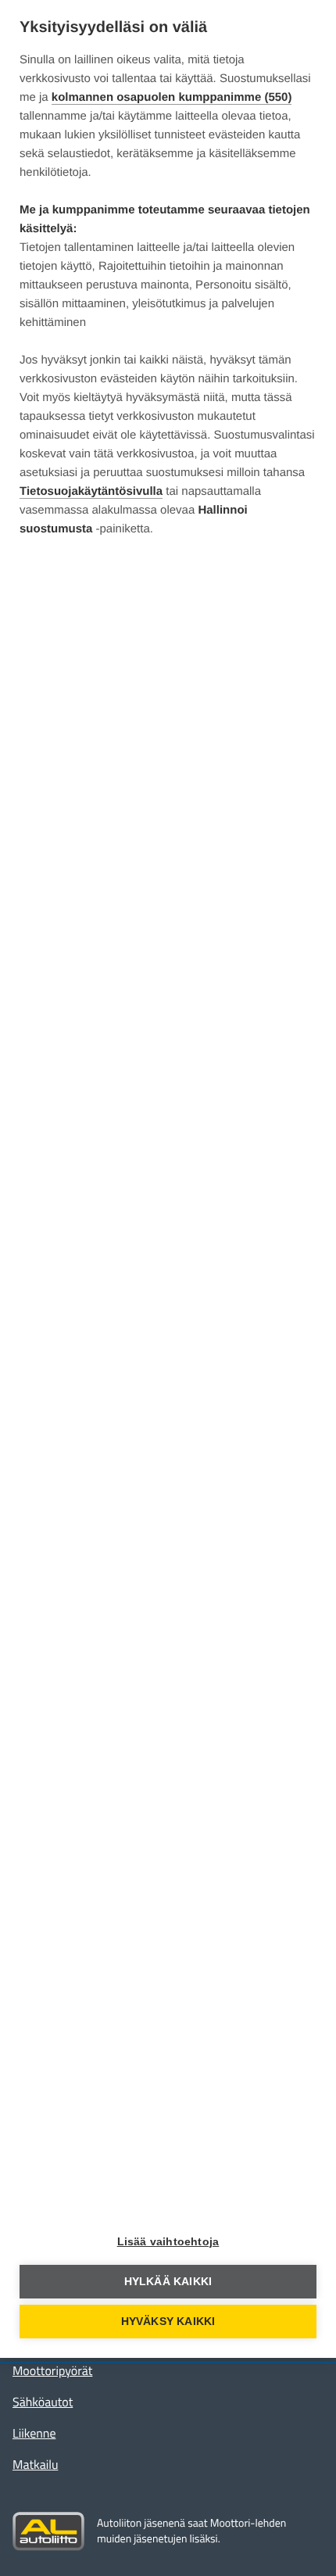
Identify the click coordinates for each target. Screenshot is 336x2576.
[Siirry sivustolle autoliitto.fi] (48, 2531)
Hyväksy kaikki (168, 2322)
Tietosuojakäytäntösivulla (91, 491)
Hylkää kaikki (168, 2282)
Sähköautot (43, 2402)
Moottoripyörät (52, 2371)
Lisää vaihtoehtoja (168, 2242)
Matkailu (35, 2465)
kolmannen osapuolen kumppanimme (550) (172, 97)
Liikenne (34, 2434)
